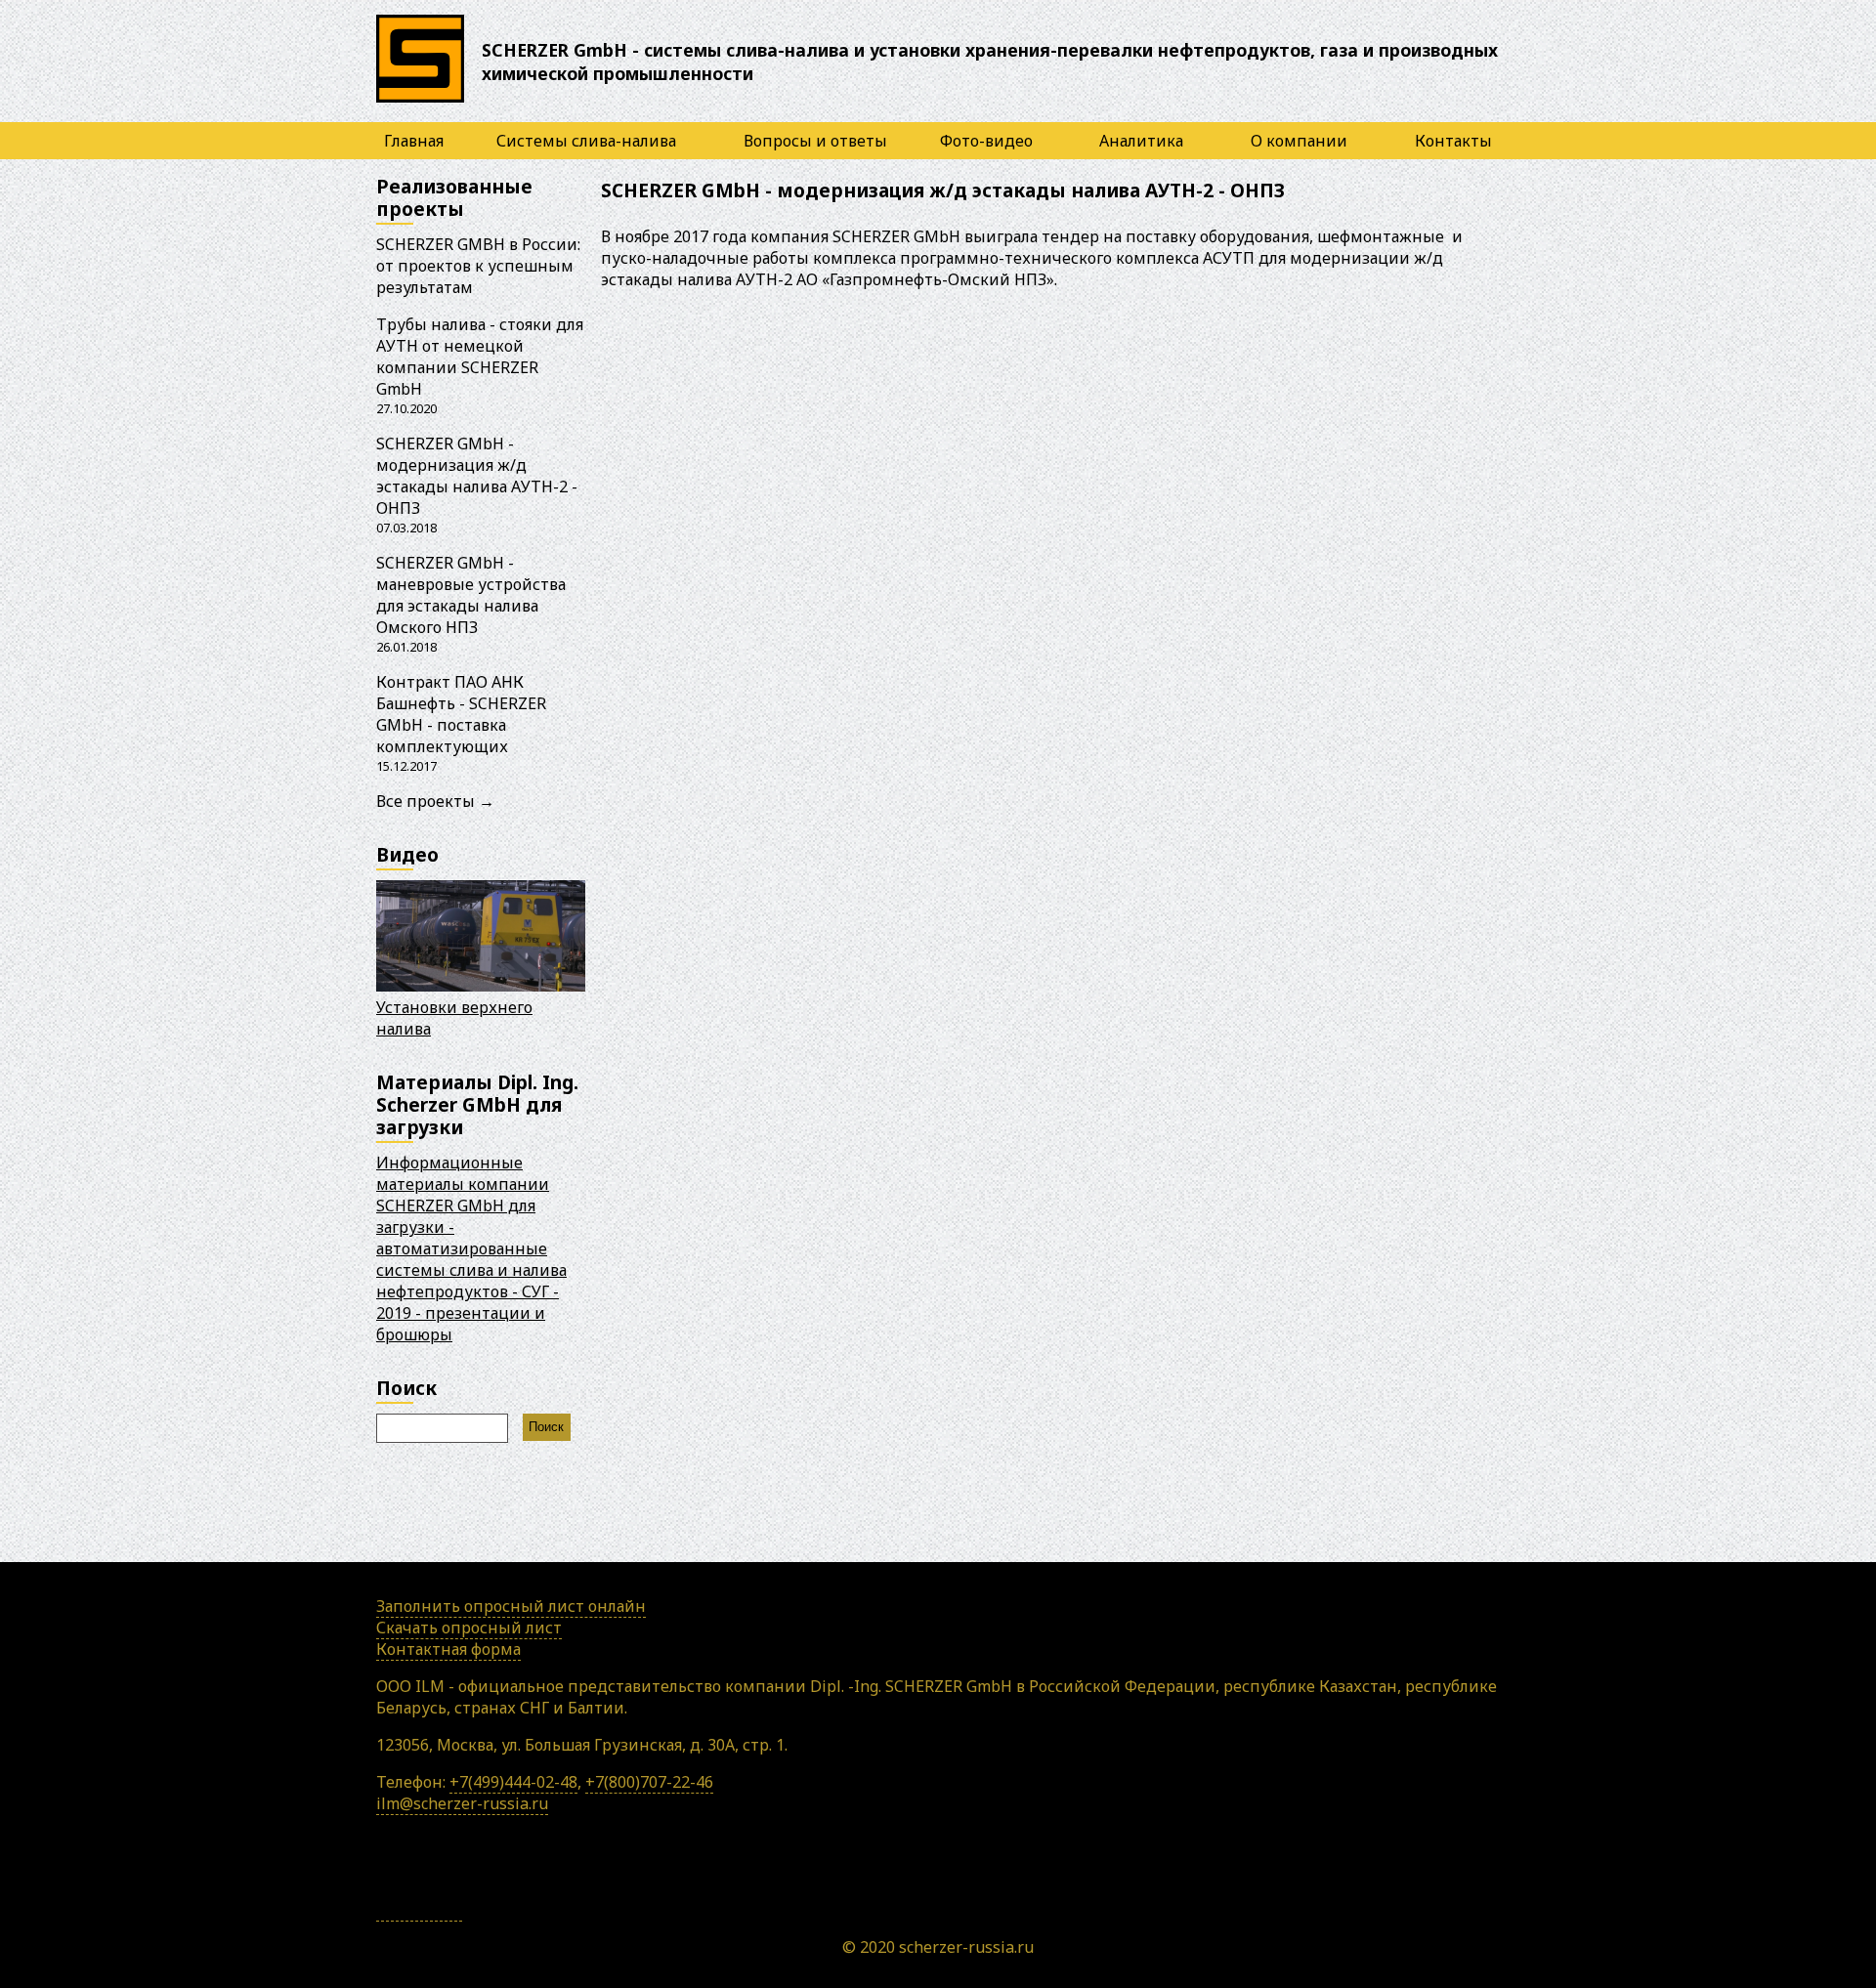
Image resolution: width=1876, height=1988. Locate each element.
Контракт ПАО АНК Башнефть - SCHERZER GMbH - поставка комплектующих (461, 714)
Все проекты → (435, 801)
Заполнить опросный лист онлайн (511, 1606)
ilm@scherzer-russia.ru (462, 1803)
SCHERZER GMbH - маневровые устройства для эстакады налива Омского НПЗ (471, 595)
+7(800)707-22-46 (649, 1782)
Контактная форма (448, 1649)
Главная (414, 141)
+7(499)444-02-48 (513, 1782)
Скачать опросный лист (469, 1628)
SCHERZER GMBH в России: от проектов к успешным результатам (478, 266)
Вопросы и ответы (815, 141)
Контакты (1453, 141)
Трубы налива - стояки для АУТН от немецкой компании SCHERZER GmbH (480, 357)
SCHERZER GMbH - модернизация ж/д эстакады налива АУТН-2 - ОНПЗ (477, 476)
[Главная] (420, 102)
